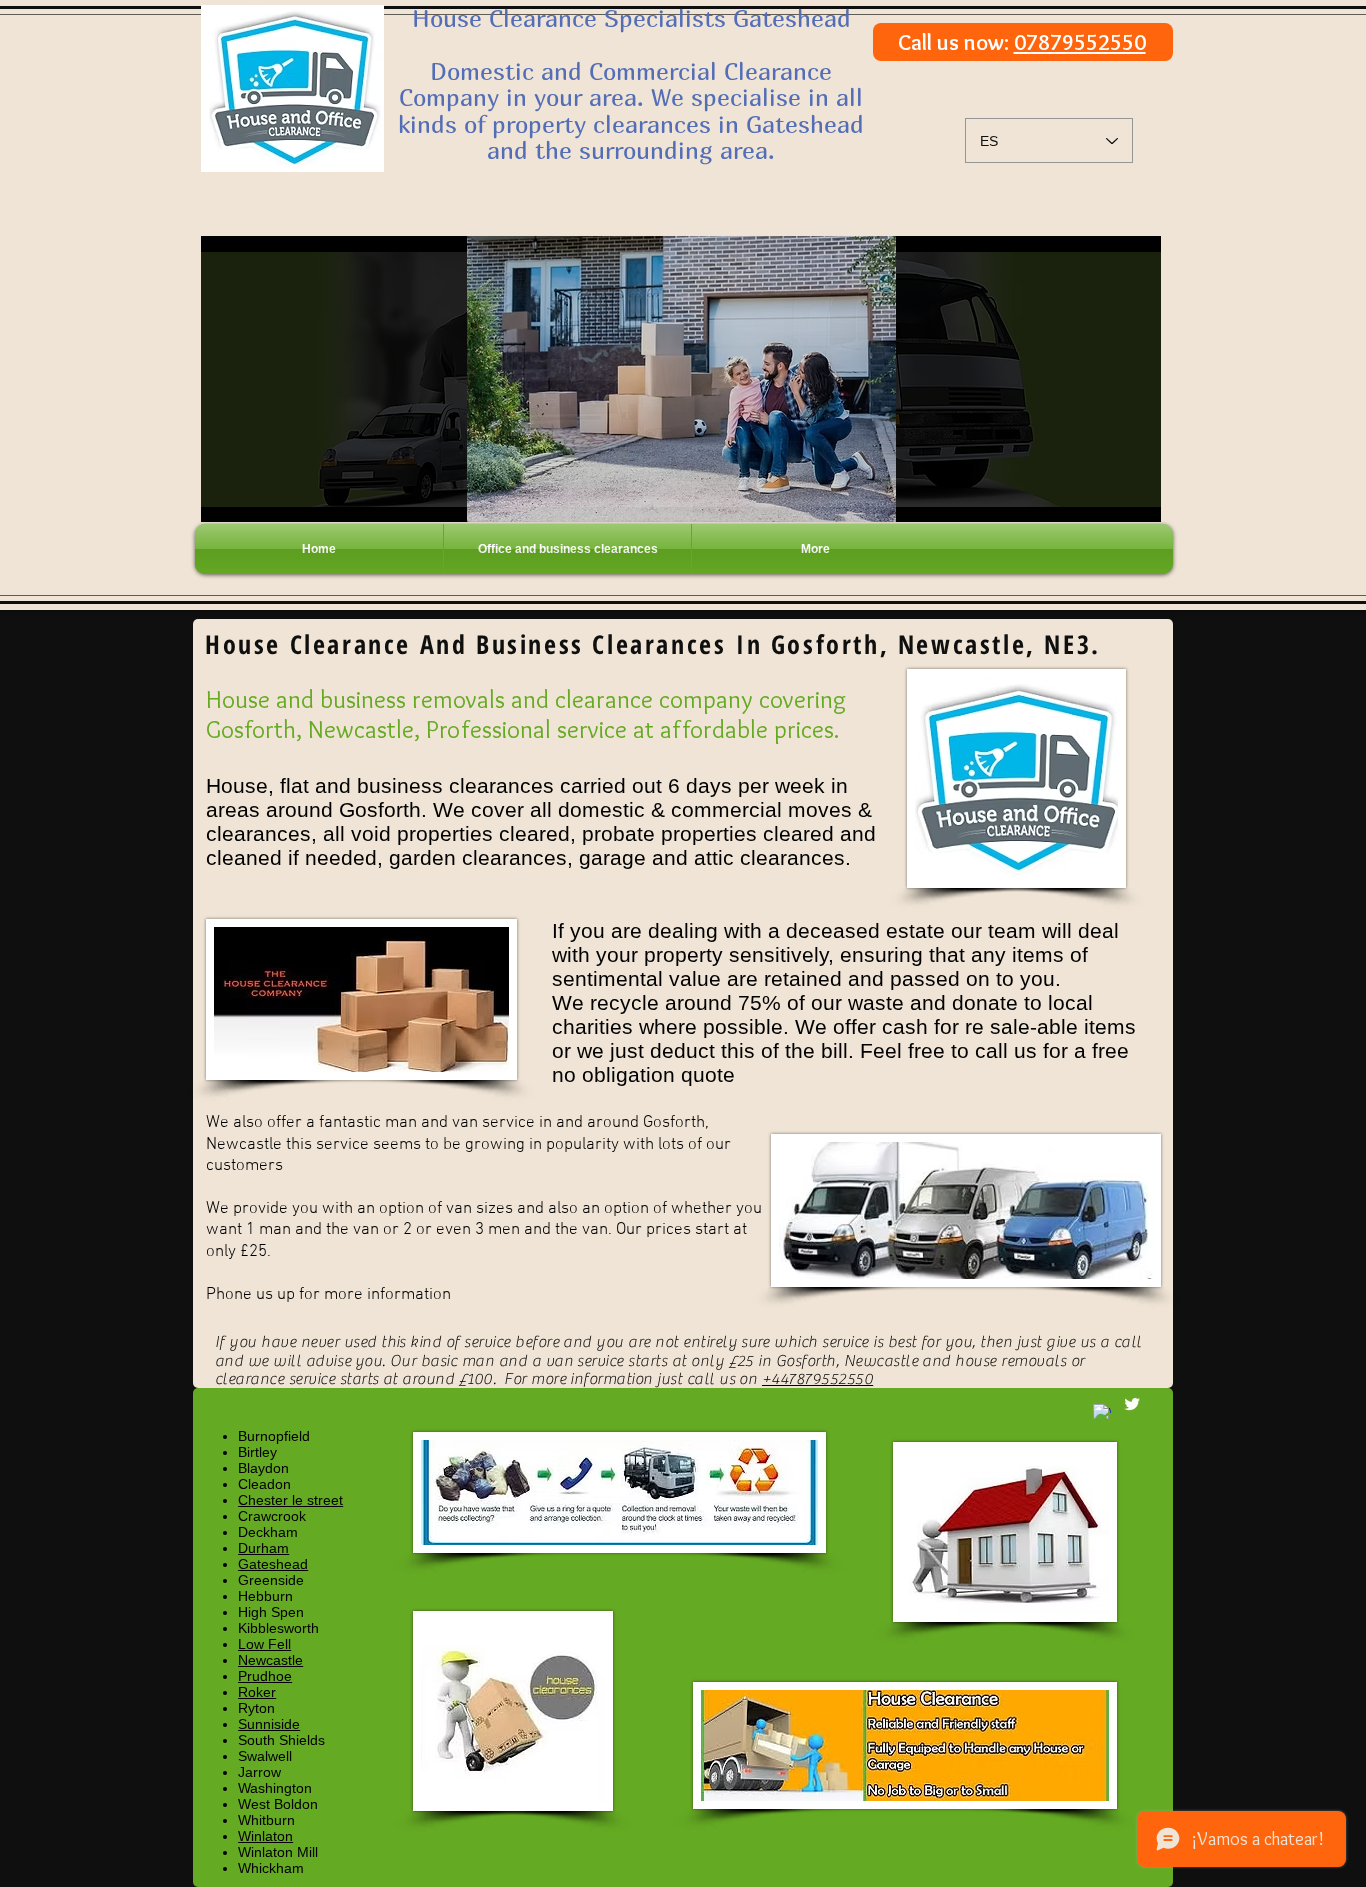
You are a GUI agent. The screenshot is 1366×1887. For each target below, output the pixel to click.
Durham (263, 1548)
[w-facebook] (1102, 1413)
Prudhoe (265, 1676)
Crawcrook (272, 1516)
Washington (275, 1788)
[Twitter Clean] (1132, 1404)
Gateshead (273, 1564)
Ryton (256, 1708)
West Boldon (278, 1804)
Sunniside (269, 1724)
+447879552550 (817, 1379)
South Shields (281, 1740)
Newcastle (270, 1660)
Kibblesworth (278, 1628)
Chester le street (290, 1500)
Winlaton (265, 1836)
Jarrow (259, 1772)
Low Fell (264, 1644)
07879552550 (1080, 42)
